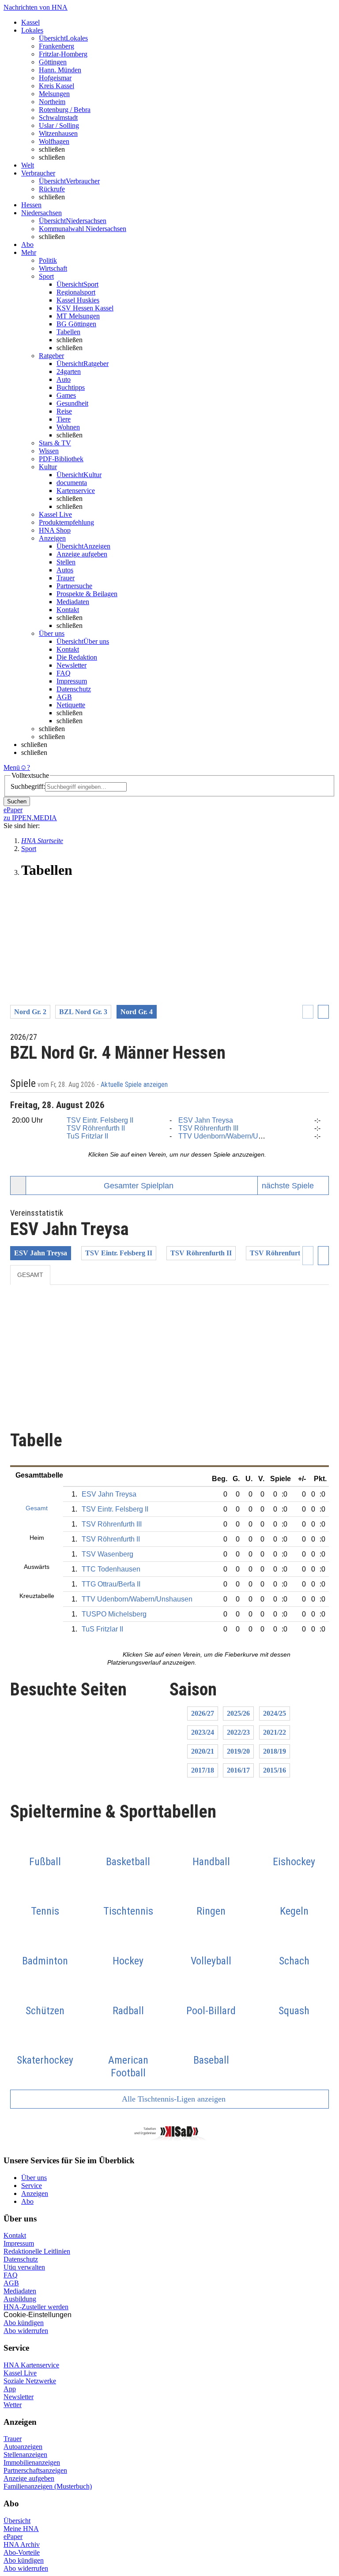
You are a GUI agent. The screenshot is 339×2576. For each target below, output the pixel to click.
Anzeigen (35, 2193)
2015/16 (275, 1770)
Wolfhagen (54, 141)
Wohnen (68, 427)
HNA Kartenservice (31, 2365)
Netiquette (71, 705)
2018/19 (275, 1751)
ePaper (13, 2537)
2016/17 (238, 1770)
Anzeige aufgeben (82, 554)
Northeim (52, 102)
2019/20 (238, 1751)
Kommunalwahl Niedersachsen (83, 229)
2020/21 (203, 1751)
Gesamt (30, 1275)
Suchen (17, 801)
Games (66, 395)
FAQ (64, 673)
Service (32, 2186)
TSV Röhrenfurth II (96, 1128)
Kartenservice (76, 491)
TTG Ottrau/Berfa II (111, 1584)
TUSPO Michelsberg (114, 1614)
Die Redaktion (77, 657)
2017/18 (203, 1770)
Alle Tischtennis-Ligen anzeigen (173, 2099)
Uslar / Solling (59, 125)
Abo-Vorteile (22, 2552)
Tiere (64, 419)
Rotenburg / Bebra (65, 110)
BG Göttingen (76, 324)
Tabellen (68, 332)
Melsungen (54, 94)
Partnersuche (74, 586)
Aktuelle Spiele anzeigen (135, 1085)
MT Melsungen (78, 316)
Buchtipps (71, 387)
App (10, 2389)
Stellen (66, 562)
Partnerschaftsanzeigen (35, 2470)
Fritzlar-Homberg (63, 54)
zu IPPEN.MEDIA (30, 818)
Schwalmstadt (58, 118)
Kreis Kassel (56, 86)
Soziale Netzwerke (30, 2381)
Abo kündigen (24, 2323)
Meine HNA (21, 2529)
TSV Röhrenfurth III (208, 1128)
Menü (12, 767)
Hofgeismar (55, 78)
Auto (64, 379)
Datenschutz (74, 689)
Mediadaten (73, 602)
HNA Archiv (22, 2544)
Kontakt (68, 610)
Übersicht (17, 2521)
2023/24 (203, 1732)
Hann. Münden (60, 70)
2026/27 (203, 1713)
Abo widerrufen (26, 2331)
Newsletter (72, 665)
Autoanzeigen (23, 2447)
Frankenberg (56, 46)
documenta (72, 483)
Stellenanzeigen (25, 2455)
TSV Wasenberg (107, 1554)
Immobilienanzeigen (32, 2462)
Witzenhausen (58, 133)
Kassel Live (20, 2373)
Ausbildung (20, 2299)
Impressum (72, 681)
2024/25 (275, 1713)
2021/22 (275, 1732)
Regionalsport (76, 292)
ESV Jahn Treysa (206, 1120)
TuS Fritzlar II (87, 1136)
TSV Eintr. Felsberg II (100, 1120)
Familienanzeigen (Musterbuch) (48, 2486)
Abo (27, 2201)
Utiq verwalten (24, 2267)
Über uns (34, 2178)
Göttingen (53, 62)
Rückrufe (52, 189)
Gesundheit (72, 403)
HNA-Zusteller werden (36, 2307)
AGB (64, 697)
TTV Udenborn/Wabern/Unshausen (234, 1136)
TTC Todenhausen (111, 1569)
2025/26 (238, 1713)
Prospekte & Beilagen (87, 594)
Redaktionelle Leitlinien (37, 2251)
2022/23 (238, 1732)
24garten (69, 371)
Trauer (66, 578)
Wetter (13, 2405)
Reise (64, 411)
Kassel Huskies (78, 300)
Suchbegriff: (28, 786)
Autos (65, 570)
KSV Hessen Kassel (85, 308)
